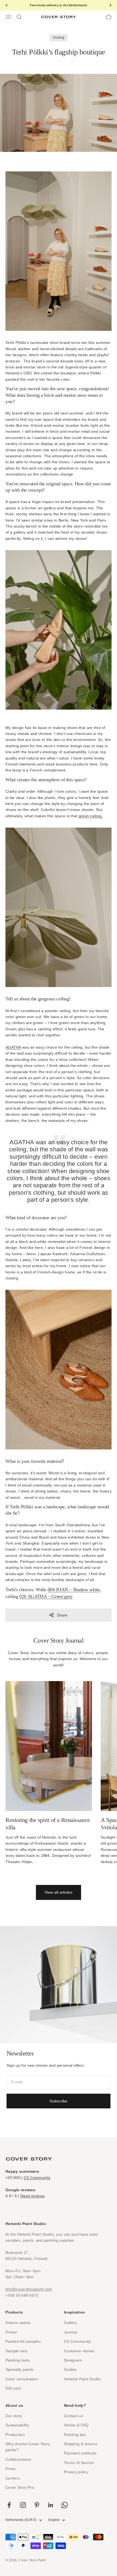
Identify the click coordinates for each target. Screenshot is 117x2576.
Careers (13, 2478)
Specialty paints (19, 2369)
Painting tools (18, 2360)
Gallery (70, 2323)
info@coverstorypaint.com (29, 2289)
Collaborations (18, 2459)
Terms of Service (79, 2463)
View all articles (59, 1892)
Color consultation (22, 2379)
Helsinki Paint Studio (82, 2379)
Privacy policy (76, 2472)
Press (10, 2469)
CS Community (37, 2178)
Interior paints (18, 2323)
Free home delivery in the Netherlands (59, 5)
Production (15, 2435)
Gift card (13, 2388)
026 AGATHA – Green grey (46, 1596)
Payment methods (80, 2453)
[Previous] (6, 5)
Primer (11, 2332)
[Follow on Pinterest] (37, 2505)
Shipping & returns (81, 2444)
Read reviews (33, 2196)
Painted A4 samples (23, 2341)
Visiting (59, 38)
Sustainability (17, 2425)
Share (62, 1615)
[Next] (111, 5)
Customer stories (79, 2351)
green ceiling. (91, 816)
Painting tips (75, 2435)
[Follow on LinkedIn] (51, 2505)
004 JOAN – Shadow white (74, 1590)
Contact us (74, 2416)
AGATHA (13, 1047)
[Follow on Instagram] (23, 2505)
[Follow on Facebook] (9, 2505)
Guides (70, 2369)
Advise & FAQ (76, 2425)
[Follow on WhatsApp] (65, 2505)
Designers (73, 2360)
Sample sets (16, 2351)
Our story (14, 2416)
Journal (71, 2332)
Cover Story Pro (20, 2487)
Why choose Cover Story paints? (28, 2447)
